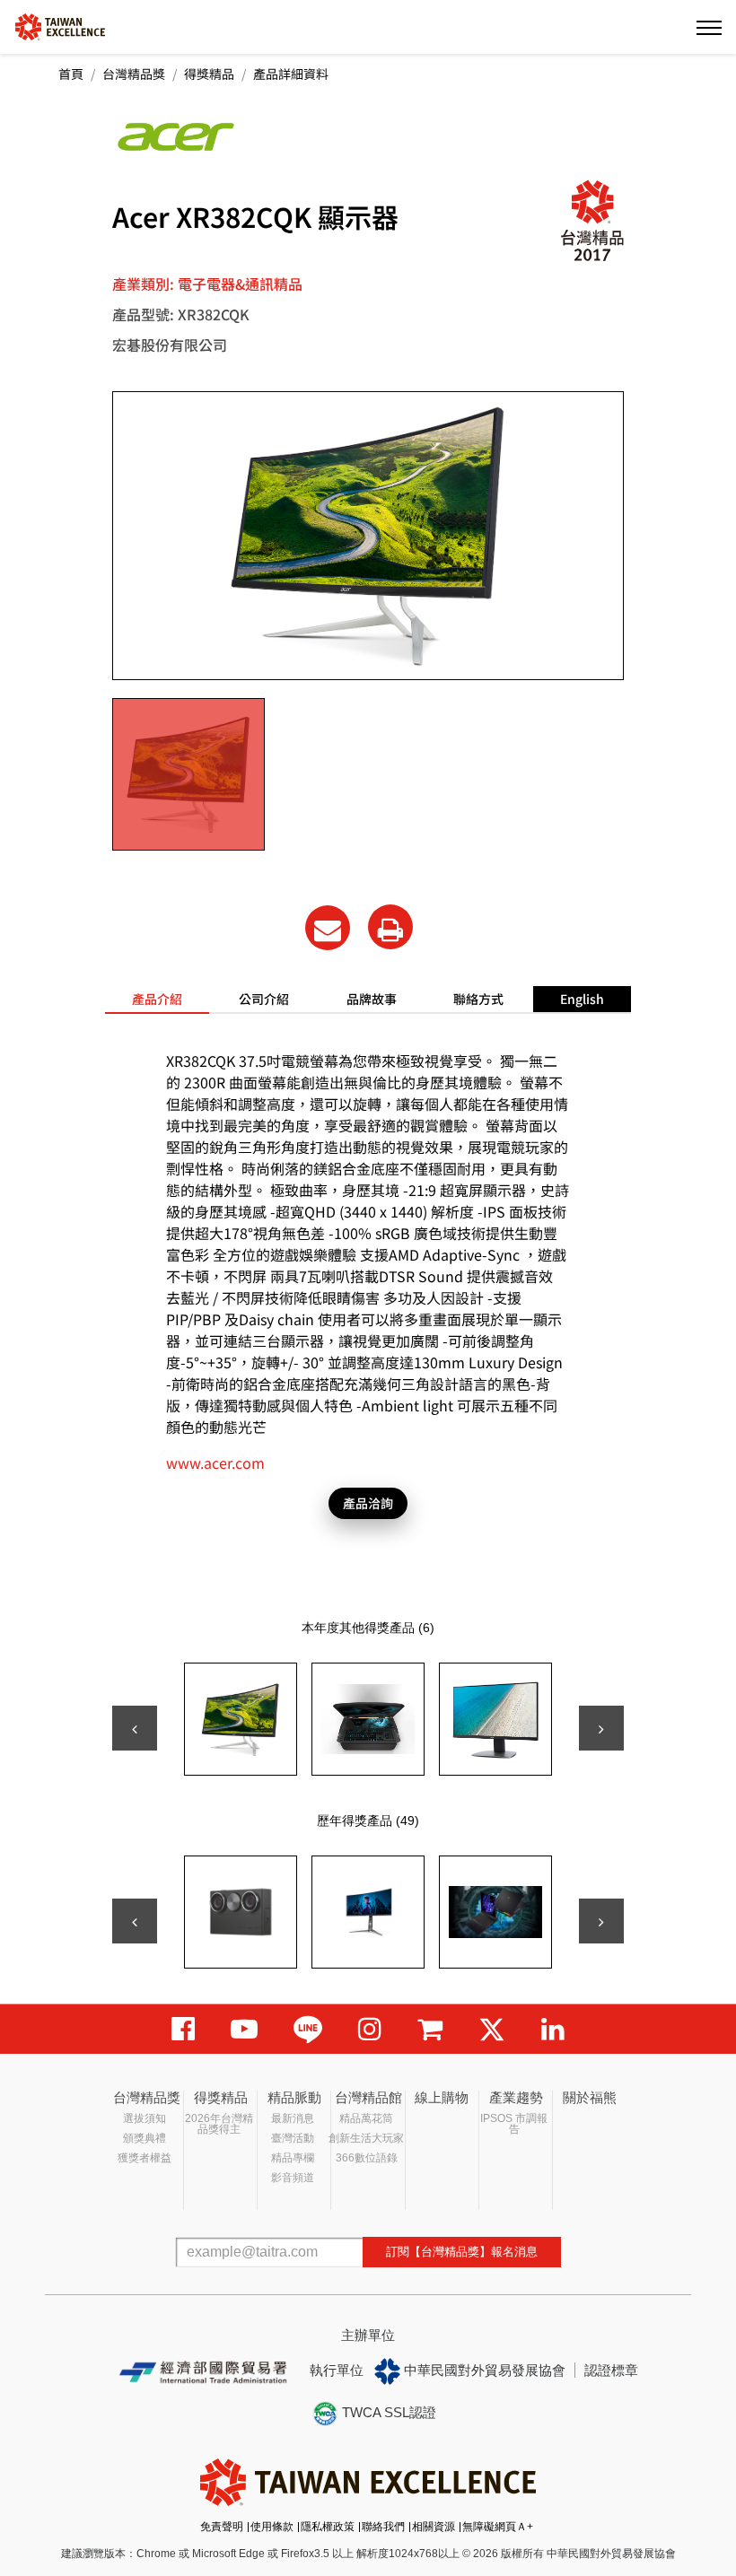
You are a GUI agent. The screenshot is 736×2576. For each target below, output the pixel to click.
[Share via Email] (328, 928)
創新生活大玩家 (366, 2138)
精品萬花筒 (366, 2118)
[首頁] (60, 26)
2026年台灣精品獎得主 (219, 2124)
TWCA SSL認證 (387, 2412)
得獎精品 (209, 74)
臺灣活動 (293, 2138)
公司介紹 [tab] (264, 999)
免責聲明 (222, 2527)
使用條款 (272, 2527)
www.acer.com (215, 1463)
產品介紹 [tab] (157, 999)
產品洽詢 (368, 1503)
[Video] (244, 2029)
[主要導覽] (709, 27)
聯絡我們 (383, 2527)
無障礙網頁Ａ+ (498, 2527)
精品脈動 (294, 2097)
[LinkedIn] (553, 2029)
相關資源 (434, 2527)
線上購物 (442, 2097)
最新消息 (293, 2118)
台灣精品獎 (134, 74)
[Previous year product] (135, 1921)
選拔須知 (145, 2118)
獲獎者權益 (145, 2158)
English (582, 999)
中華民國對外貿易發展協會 (483, 2370)
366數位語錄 (367, 2158)
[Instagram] (370, 2029)
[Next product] (601, 1728)
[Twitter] (492, 2029)
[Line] (308, 2029)
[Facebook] (183, 2029)
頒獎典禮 (145, 2138)
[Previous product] (135, 1728)
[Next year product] (601, 1921)
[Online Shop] (430, 2029)
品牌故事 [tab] (372, 999)
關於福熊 (590, 2097)
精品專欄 (293, 2158)
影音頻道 (293, 2178)
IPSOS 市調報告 (514, 2124)
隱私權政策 (328, 2527)
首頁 (71, 74)
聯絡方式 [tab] (478, 999)
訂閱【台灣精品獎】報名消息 (462, 2252)
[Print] (390, 927)
